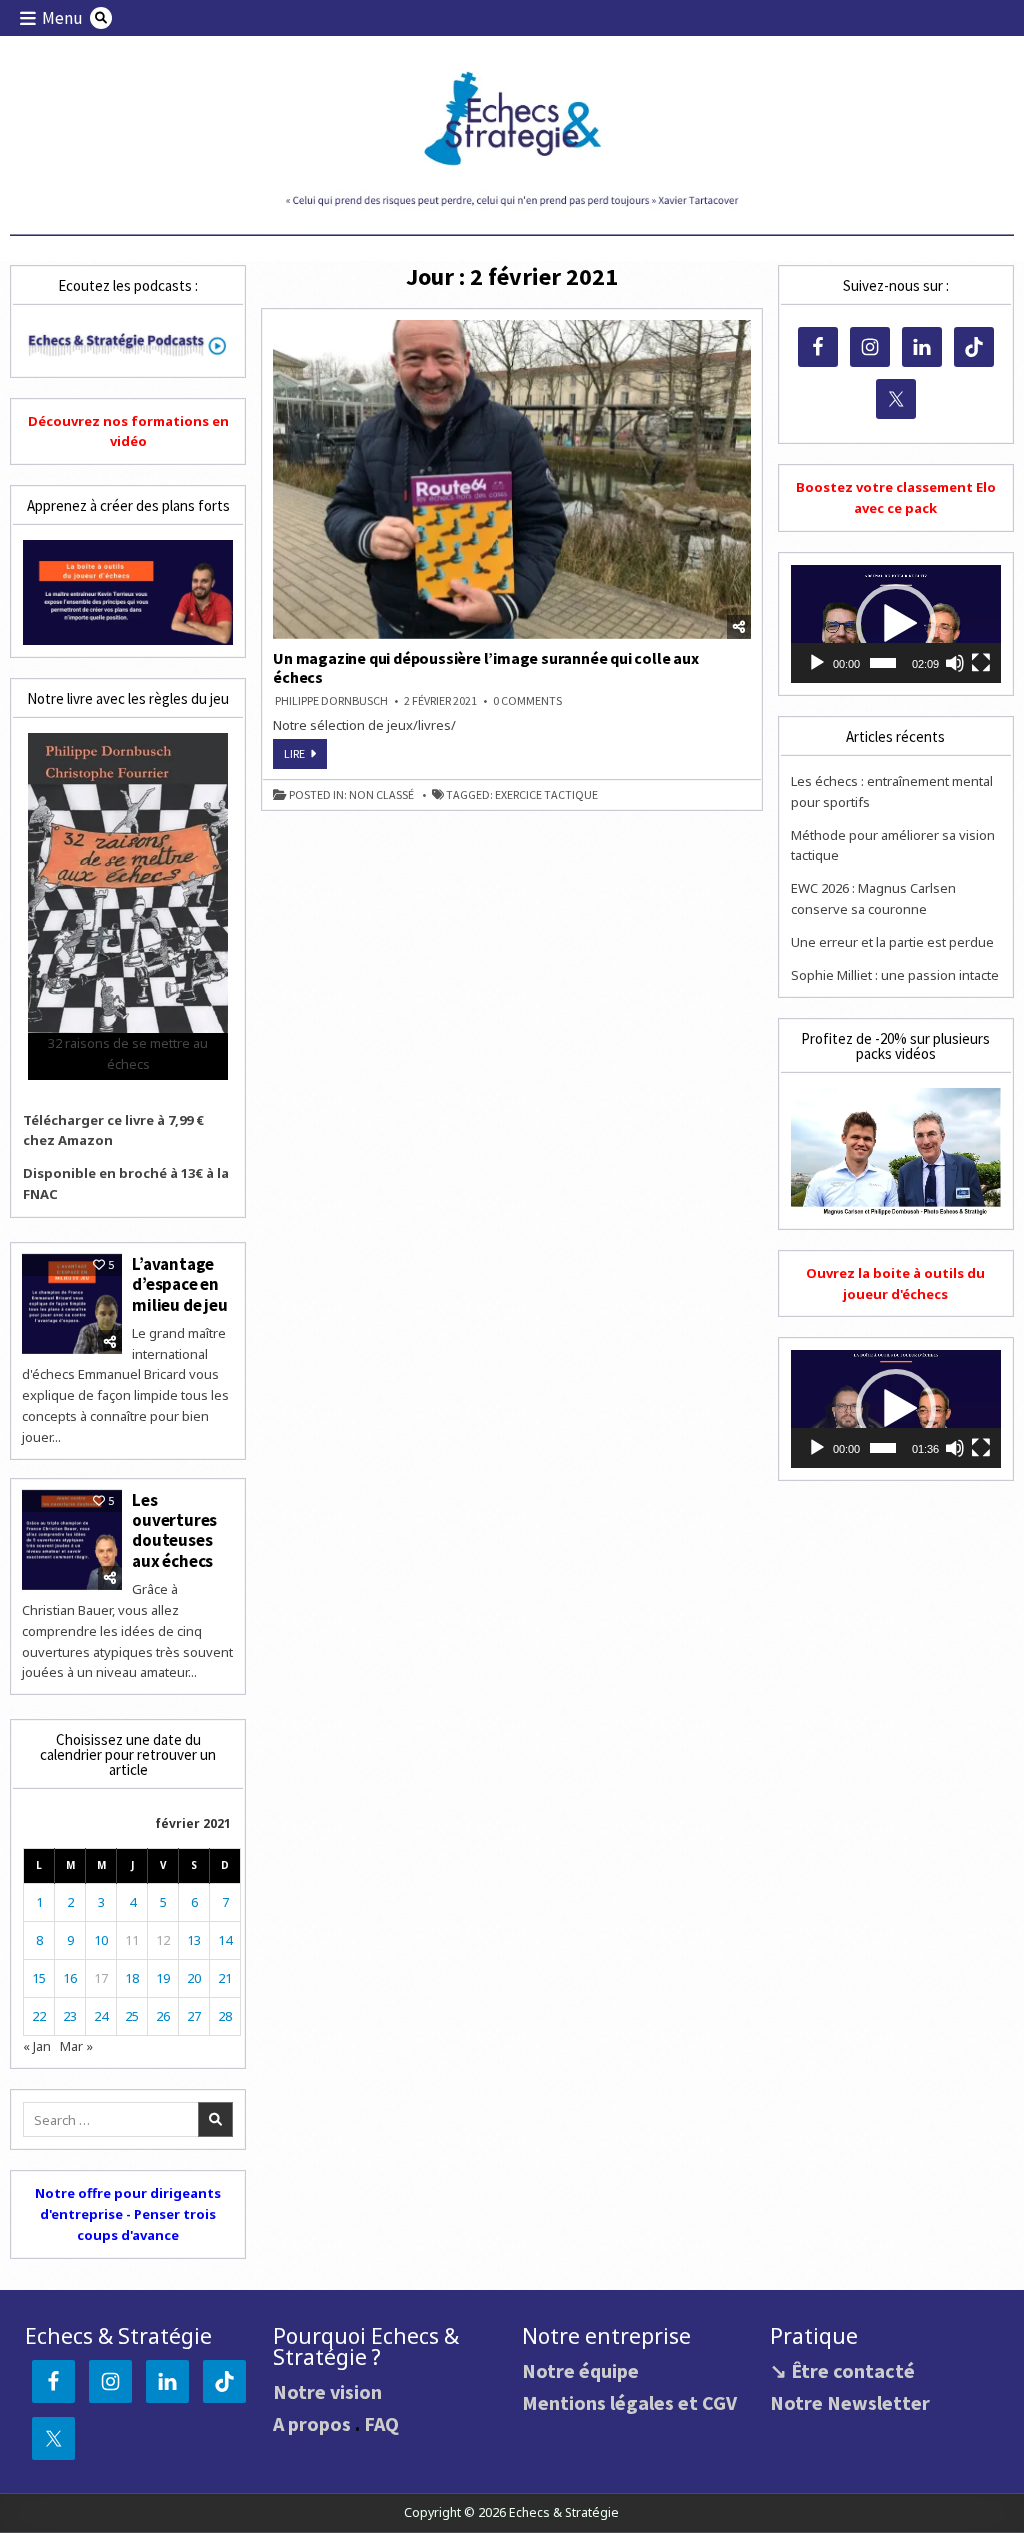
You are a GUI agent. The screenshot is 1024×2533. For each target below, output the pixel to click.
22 (39, 2016)
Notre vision (327, 2391)
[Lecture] (817, 663)
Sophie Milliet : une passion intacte (895, 975)
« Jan (37, 2046)
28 (225, 2016)
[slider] (883, 663)
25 (132, 2016)
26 (163, 2016)
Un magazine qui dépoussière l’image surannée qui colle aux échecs (485, 667)
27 (194, 2016)
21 (225, 1978)
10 (101, 1940)
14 (225, 1940)
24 (101, 2016)
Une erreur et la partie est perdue (892, 942)
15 (39, 1978)
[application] (896, 624)
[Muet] (955, 663)
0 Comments (527, 701)
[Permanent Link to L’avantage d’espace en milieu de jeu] (72, 1304)
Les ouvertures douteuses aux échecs (174, 1530)
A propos (312, 2423)
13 (194, 1940)
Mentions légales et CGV (629, 2402)
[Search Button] (101, 18)
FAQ (381, 2423)
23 (70, 2016)
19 (163, 1978)
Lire (305, 757)
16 (70, 1978)
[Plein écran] (981, 663)
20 (194, 1978)
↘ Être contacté (842, 2370)
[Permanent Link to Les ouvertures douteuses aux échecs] (72, 1540)
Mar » (76, 2046)
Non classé (381, 795)
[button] (896, 624)
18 (132, 1978)
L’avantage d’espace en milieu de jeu (179, 1284)
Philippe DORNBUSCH (331, 701)
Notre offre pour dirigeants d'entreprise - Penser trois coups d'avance (128, 2214)
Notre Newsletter (850, 2402)
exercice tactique (546, 795)
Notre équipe (580, 2370)
